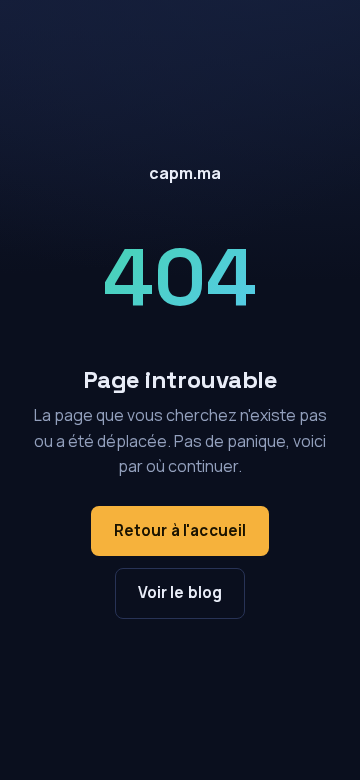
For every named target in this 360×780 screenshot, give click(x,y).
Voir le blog (180, 592)
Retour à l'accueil (180, 530)
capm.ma (185, 173)
